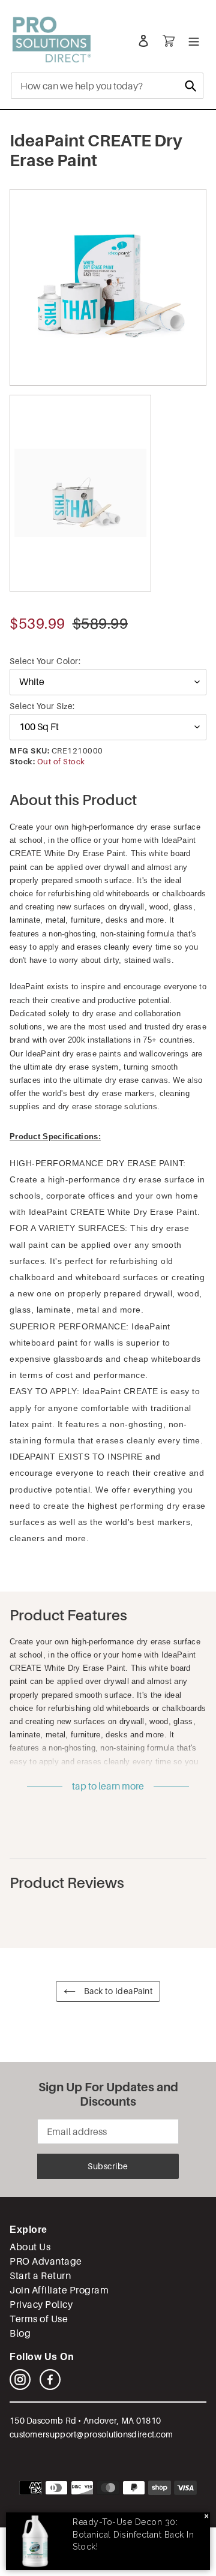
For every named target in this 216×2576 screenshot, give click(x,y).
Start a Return (40, 2276)
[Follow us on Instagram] (20, 2387)
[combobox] (107, 86)
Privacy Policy (41, 2305)
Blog (20, 2333)
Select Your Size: (42, 706)
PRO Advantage (46, 2261)
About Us (30, 2247)
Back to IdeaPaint (117, 1991)
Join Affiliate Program (59, 2290)
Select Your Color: (45, 661)
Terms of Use (39, 2319)
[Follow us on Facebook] (50, 2387)
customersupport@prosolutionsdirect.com (91, 2434)
